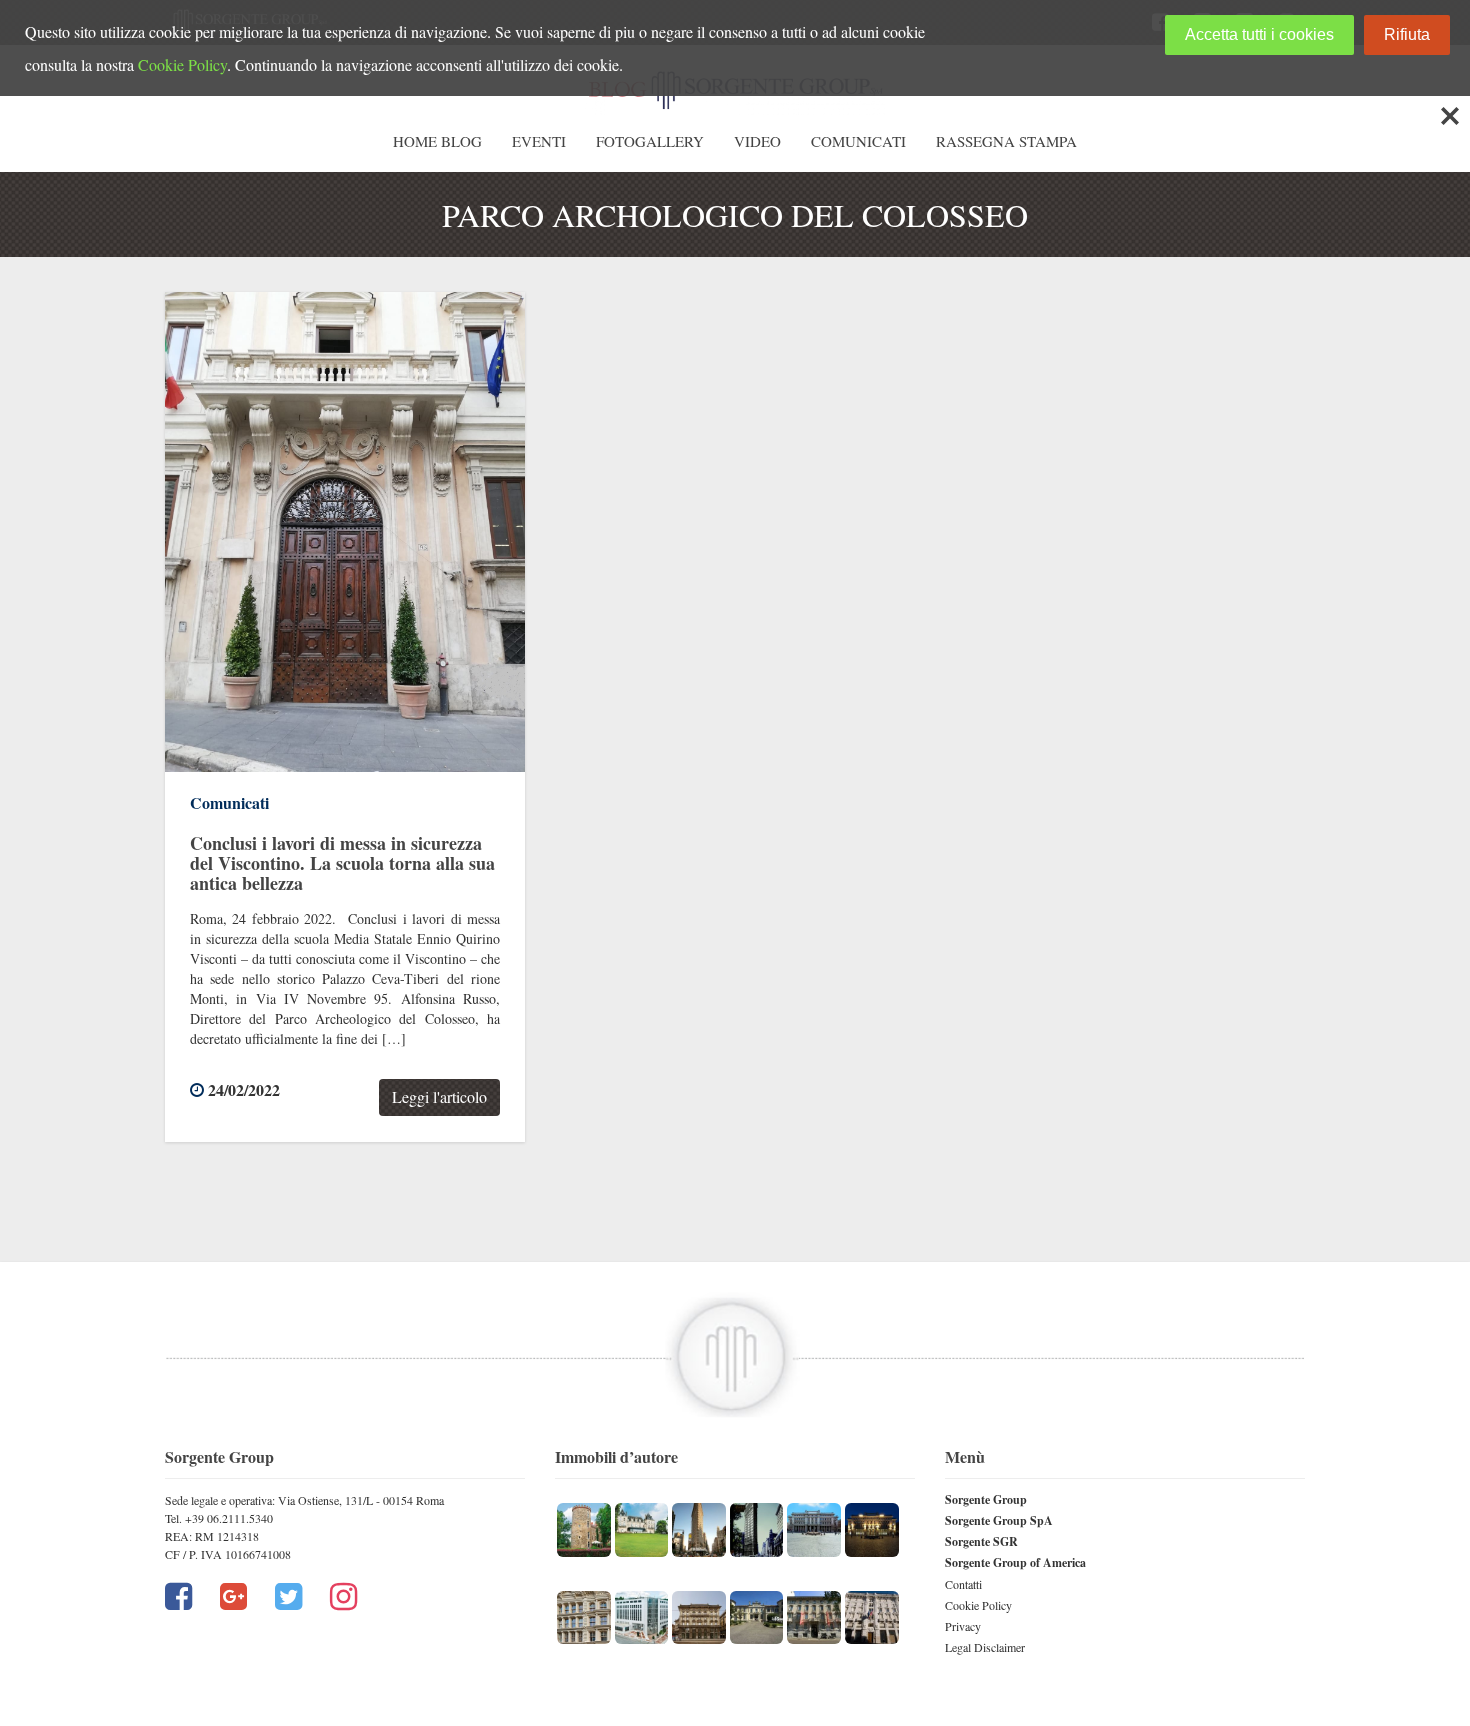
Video (757, 141)
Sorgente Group (986, 1499)
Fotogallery (650, 141)
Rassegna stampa (1006, 141)
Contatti (963, 1584)
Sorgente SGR (981, 1541)
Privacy (963, 1626)
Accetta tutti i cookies (1259, 34)
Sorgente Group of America (1015, 1562)
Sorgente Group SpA (999, 1520)
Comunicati (858, 141)
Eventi (539, 141)
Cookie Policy (978, 1605)
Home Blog (437, 141)
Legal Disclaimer (985, 1647)
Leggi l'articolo (439, 1096)
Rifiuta (1407, 34)
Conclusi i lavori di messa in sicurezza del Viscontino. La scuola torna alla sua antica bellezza (342, 863)
